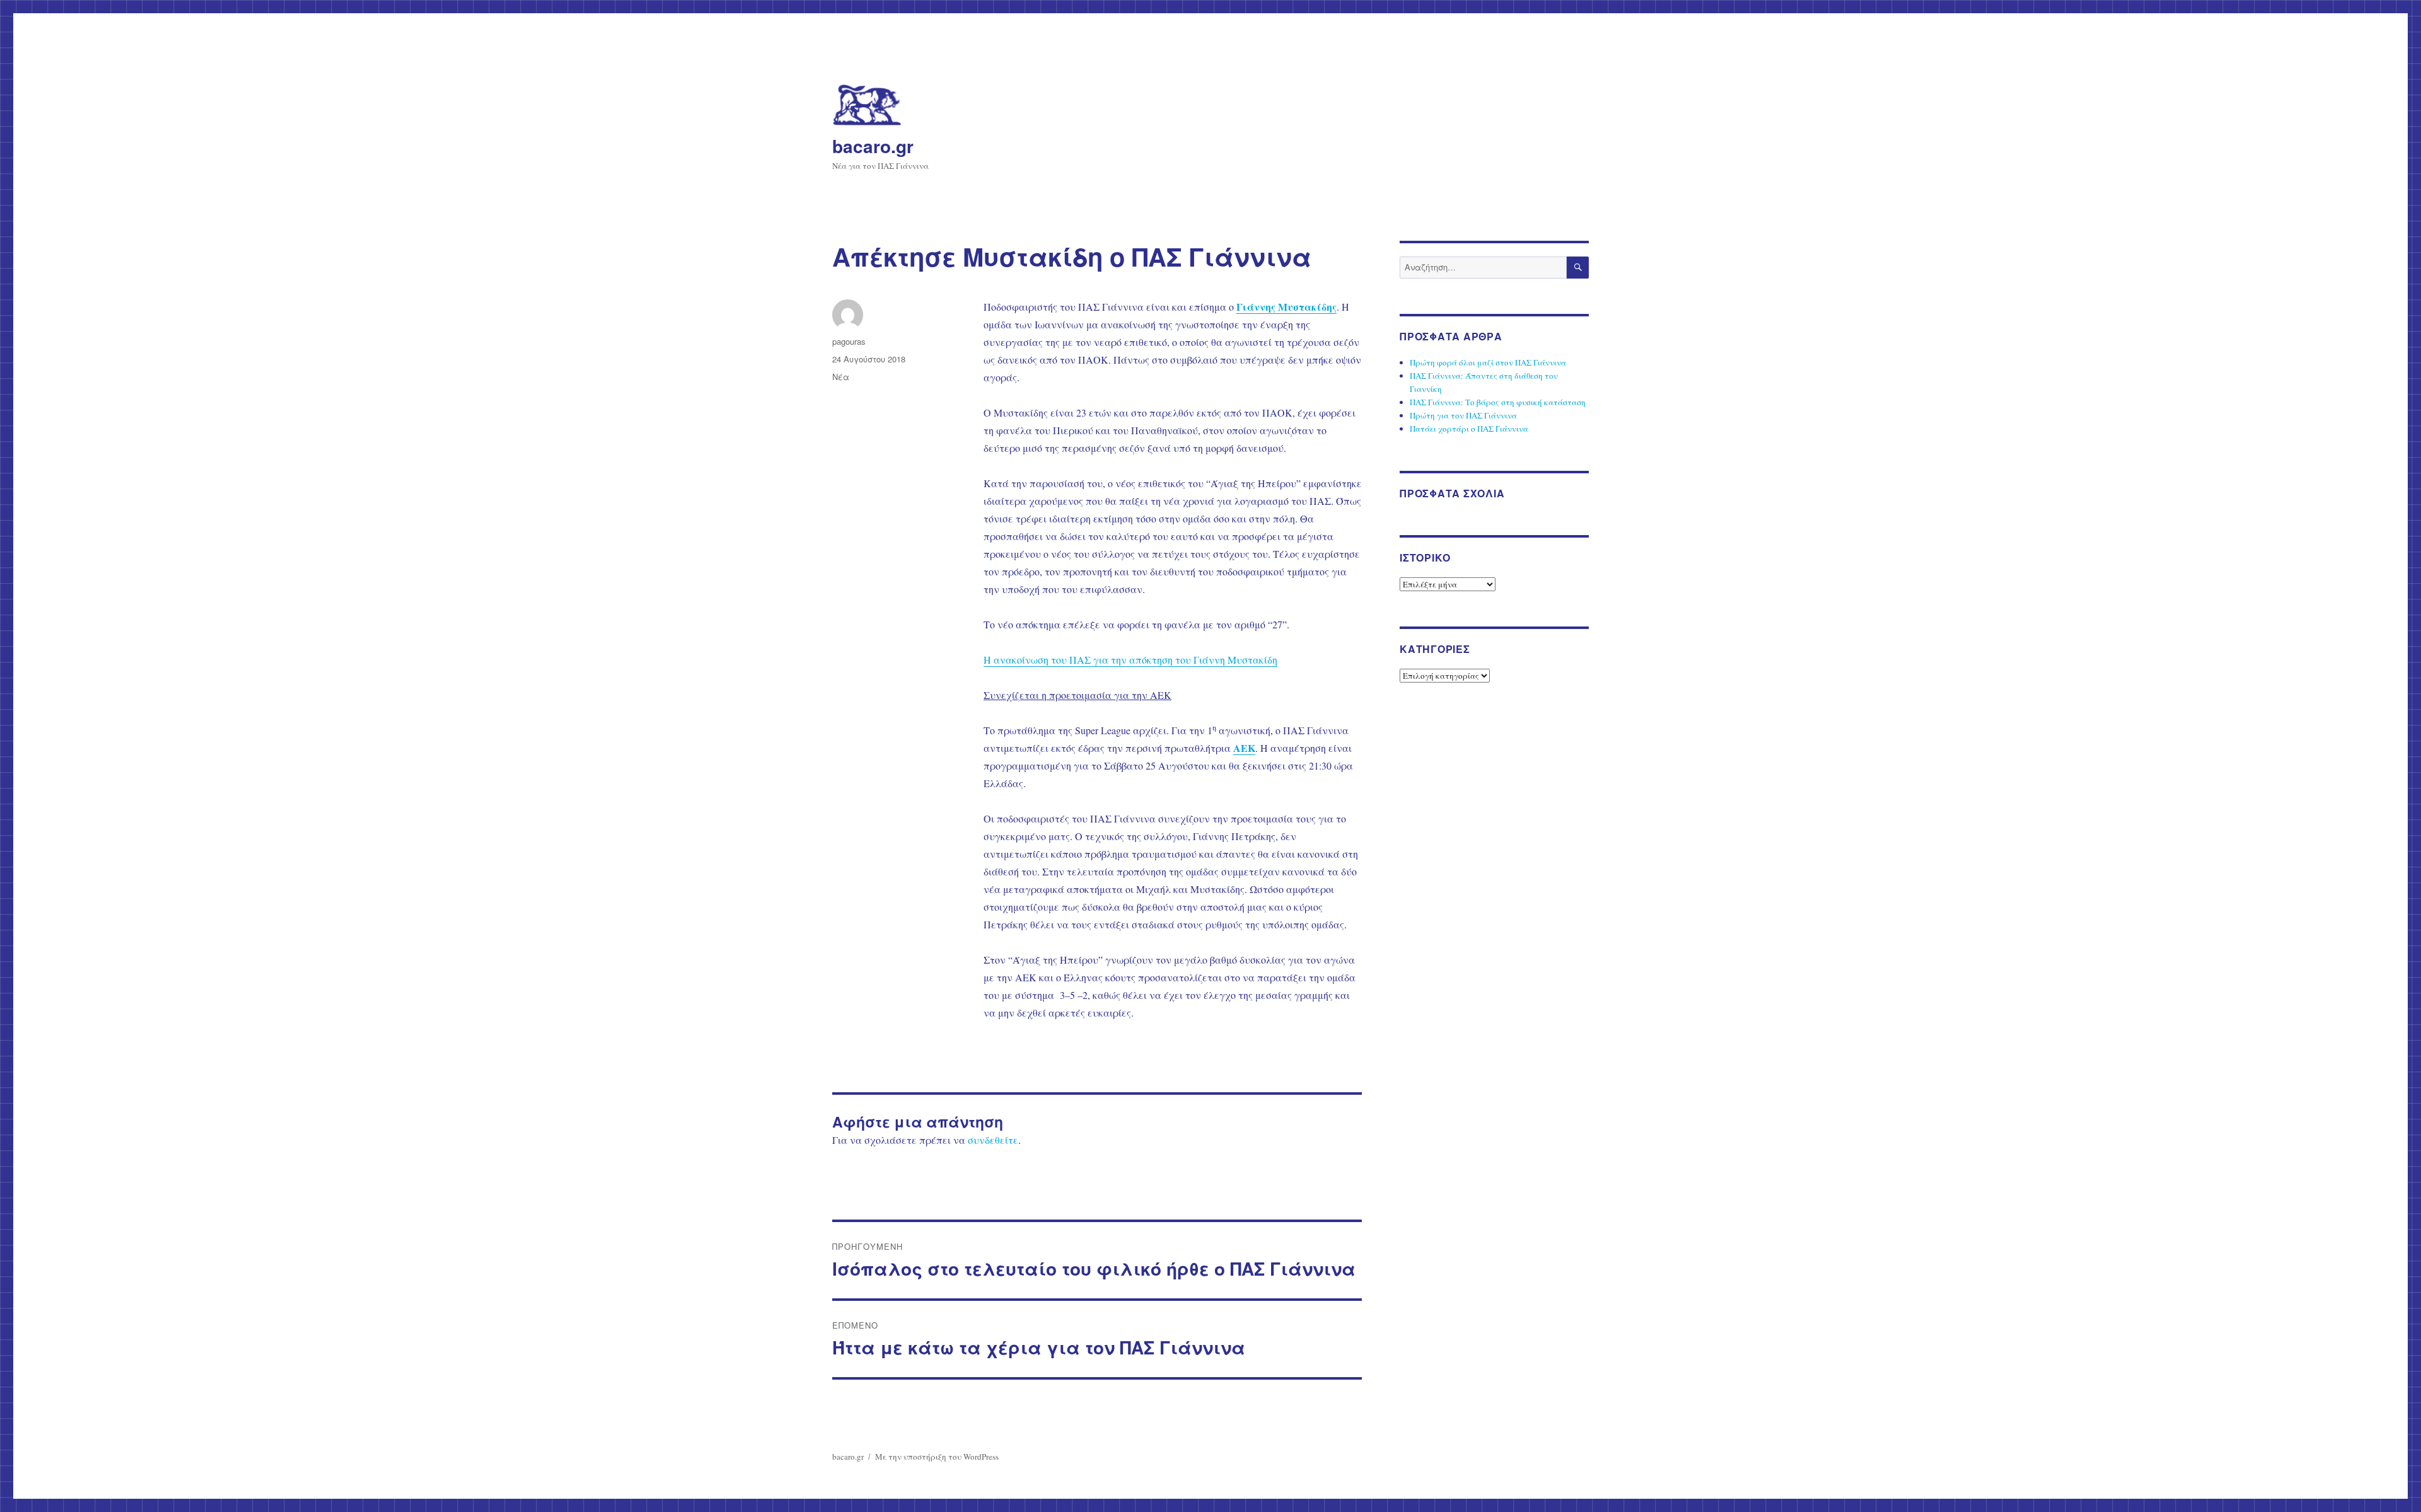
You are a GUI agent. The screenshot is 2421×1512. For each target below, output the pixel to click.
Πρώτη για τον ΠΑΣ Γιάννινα (1463, 415)
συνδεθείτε (993, 1140)
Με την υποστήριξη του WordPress (937, 1457)
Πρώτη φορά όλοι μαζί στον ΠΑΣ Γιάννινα (1488, 362)
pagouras (849, 341)
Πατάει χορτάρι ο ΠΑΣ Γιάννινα (1469, 429)
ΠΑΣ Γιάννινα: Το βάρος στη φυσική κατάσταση (1498, 402)
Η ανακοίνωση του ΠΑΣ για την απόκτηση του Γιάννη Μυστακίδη (1130, 660)
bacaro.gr (873, 146)
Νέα (841, 377)
